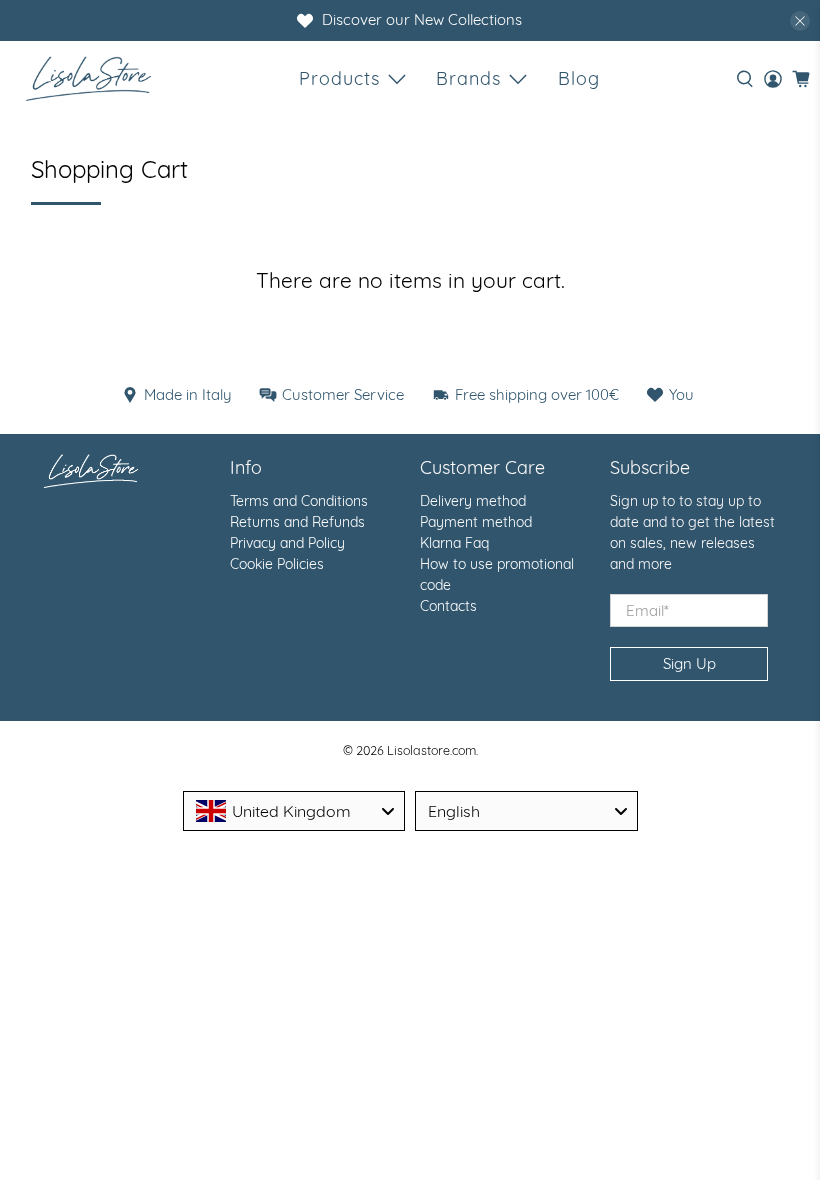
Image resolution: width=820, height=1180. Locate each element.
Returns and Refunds (297, 522)
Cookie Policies (277, 564)
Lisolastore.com (431, 750)
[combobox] (294, 811)
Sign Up (689, 663)
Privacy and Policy (287, 543)
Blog (579, 78)
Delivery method (473, 501)
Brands (468, 78)
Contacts (448, 606)
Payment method (476, 522)
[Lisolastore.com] (88, 78)
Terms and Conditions (299, 501)
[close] (800, 21)
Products (339, 78)
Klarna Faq (454, 543)
